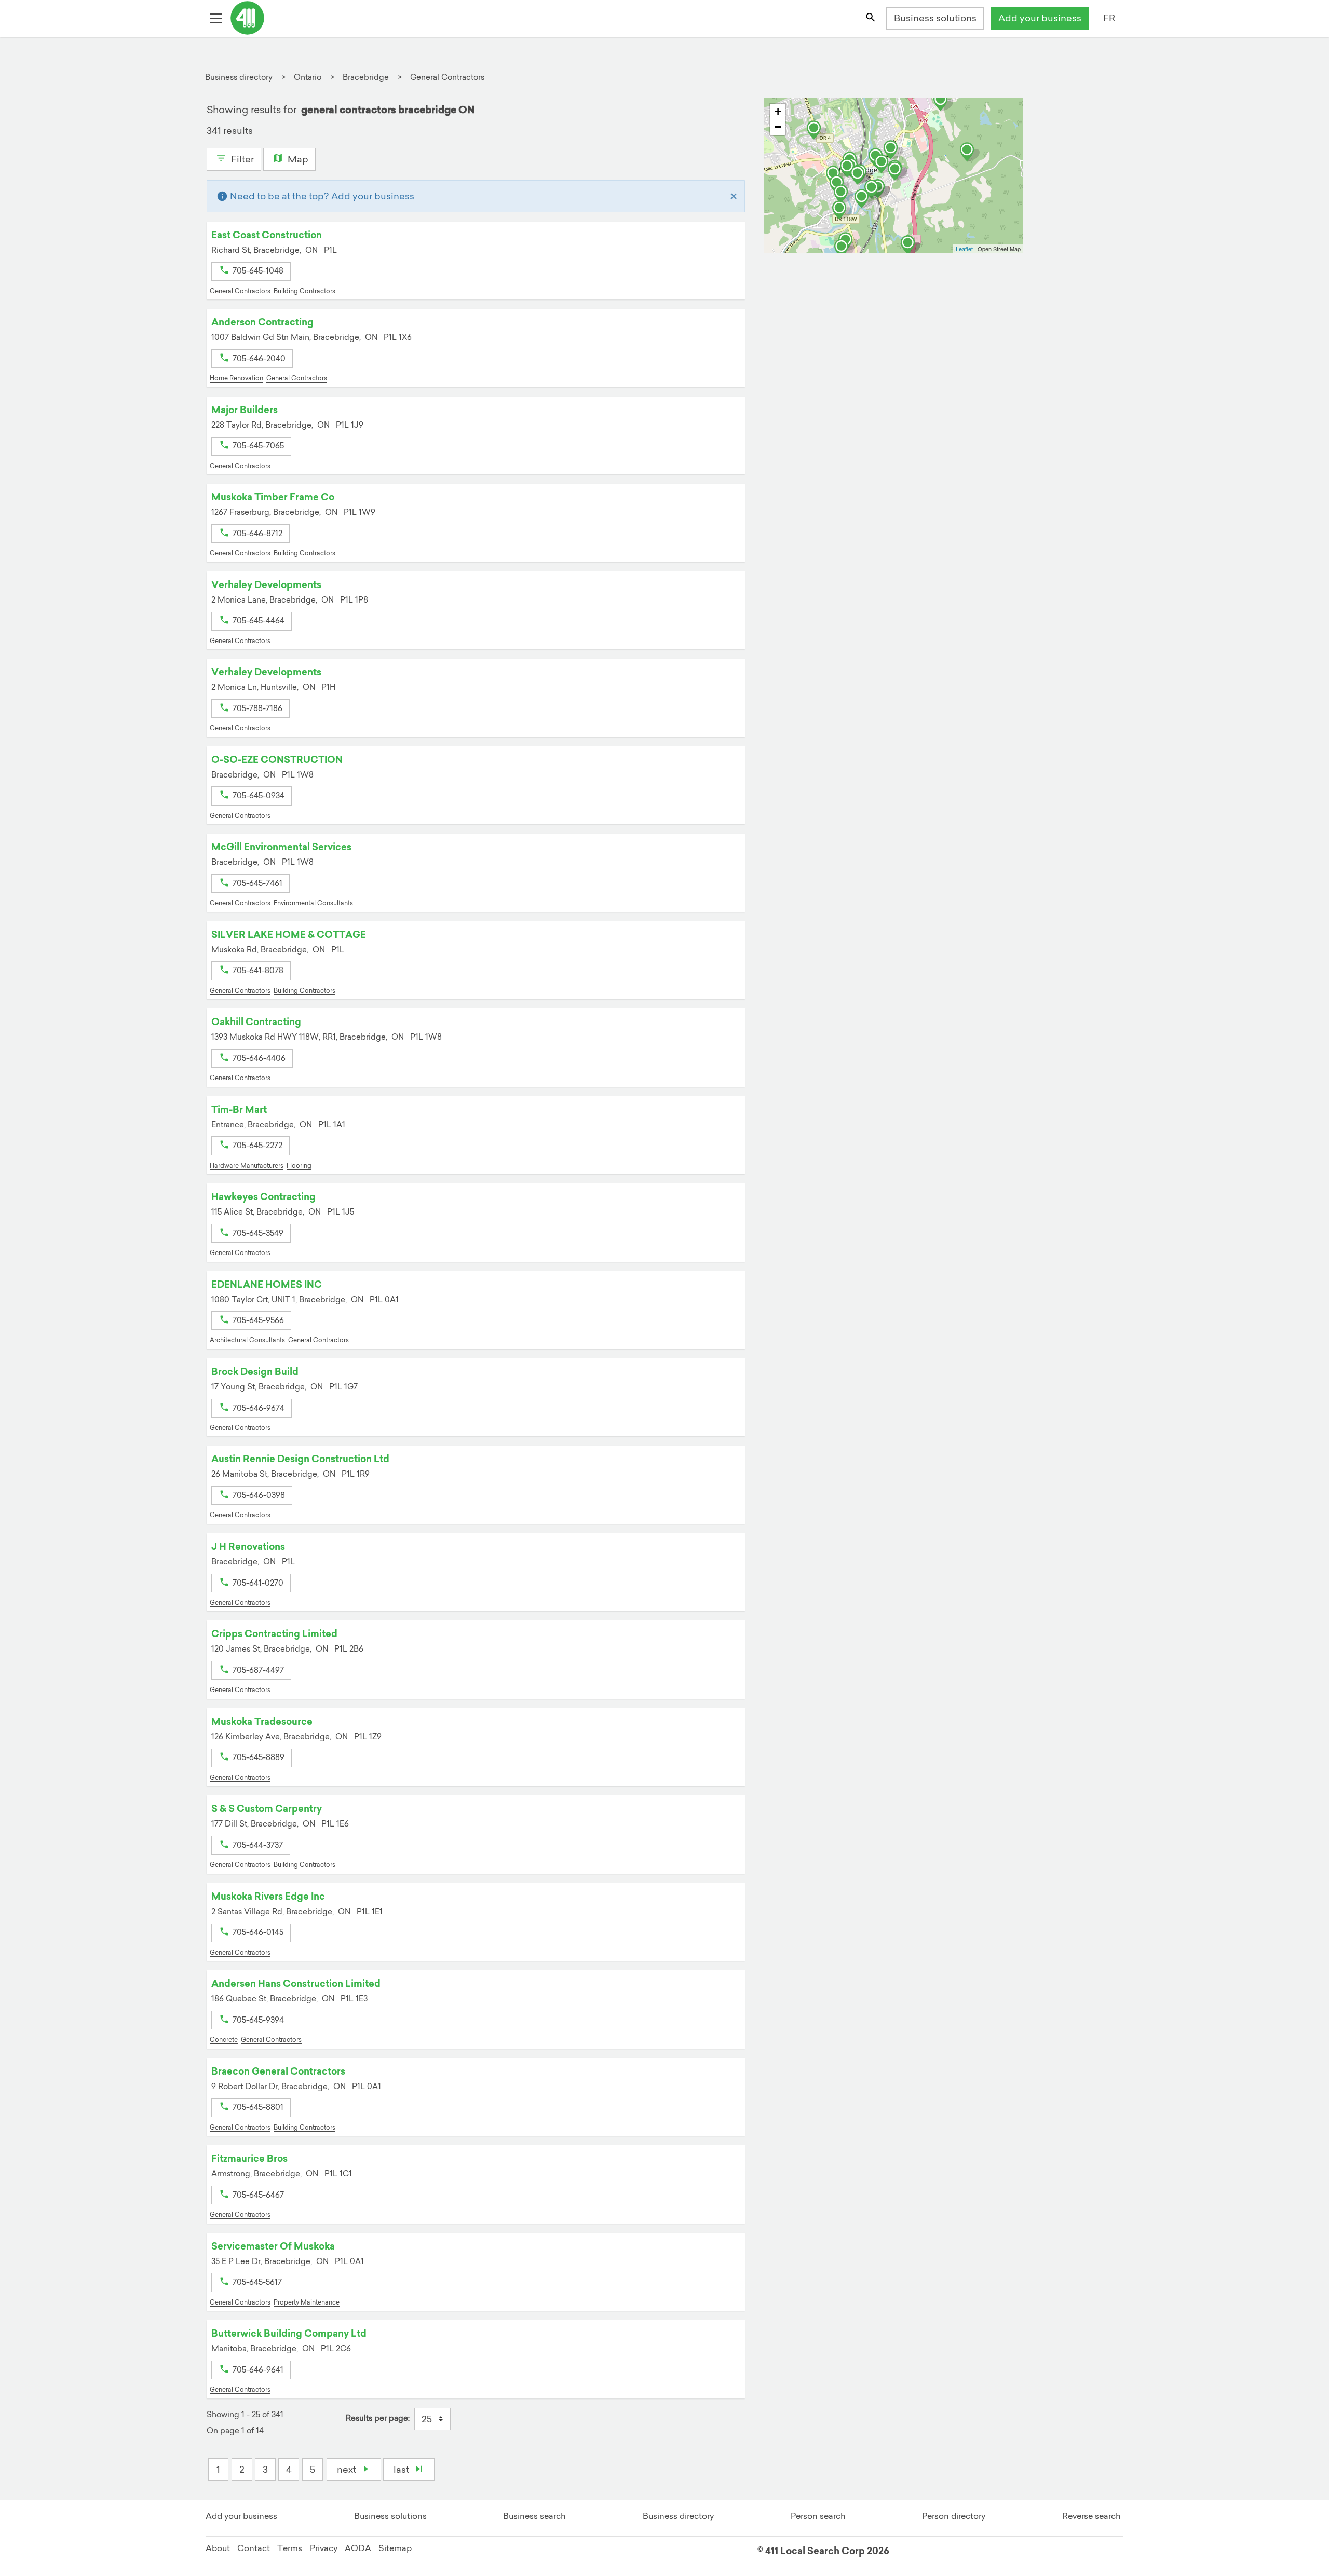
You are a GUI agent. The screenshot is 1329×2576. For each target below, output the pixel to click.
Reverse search (1091, 2516)
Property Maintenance (307, 2302)
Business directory (678, 2516)
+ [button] (778, 111)
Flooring (299, 1166)
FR (1109, 18)
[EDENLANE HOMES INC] (943, 102)
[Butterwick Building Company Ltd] (817, 130)
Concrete (224, 2040)
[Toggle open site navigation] (217, 19)
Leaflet (964, 249)
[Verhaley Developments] (898, 171)
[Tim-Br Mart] (874, 189)
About (218, 2548)
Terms (290, 2548)
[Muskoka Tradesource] (850, 168)
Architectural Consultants (247, 1340)
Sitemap (395, 2548)
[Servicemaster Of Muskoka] (844, 249)
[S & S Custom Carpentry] (844, 194)
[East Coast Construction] (884, 164)
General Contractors (240, 291)
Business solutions (935, 18)
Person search (818, 2516)
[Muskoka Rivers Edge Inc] (842, 210)
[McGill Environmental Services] (911, 245)
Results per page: (378, 2418)
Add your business (1040, 18)
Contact (254, 2548)
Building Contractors (304, 291)
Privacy (324, 2548)
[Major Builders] (893, 150)
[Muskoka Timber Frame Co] (970, 152)
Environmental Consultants (313, 903)
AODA (358, 2548)
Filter (241, 159)
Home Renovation (236, 378)
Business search (534, 2516)
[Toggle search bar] (871, 19)
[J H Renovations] (860, 175)
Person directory (954, 2516)
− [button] (778, 127)
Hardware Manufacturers (247, 1166)
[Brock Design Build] (864, 199)
